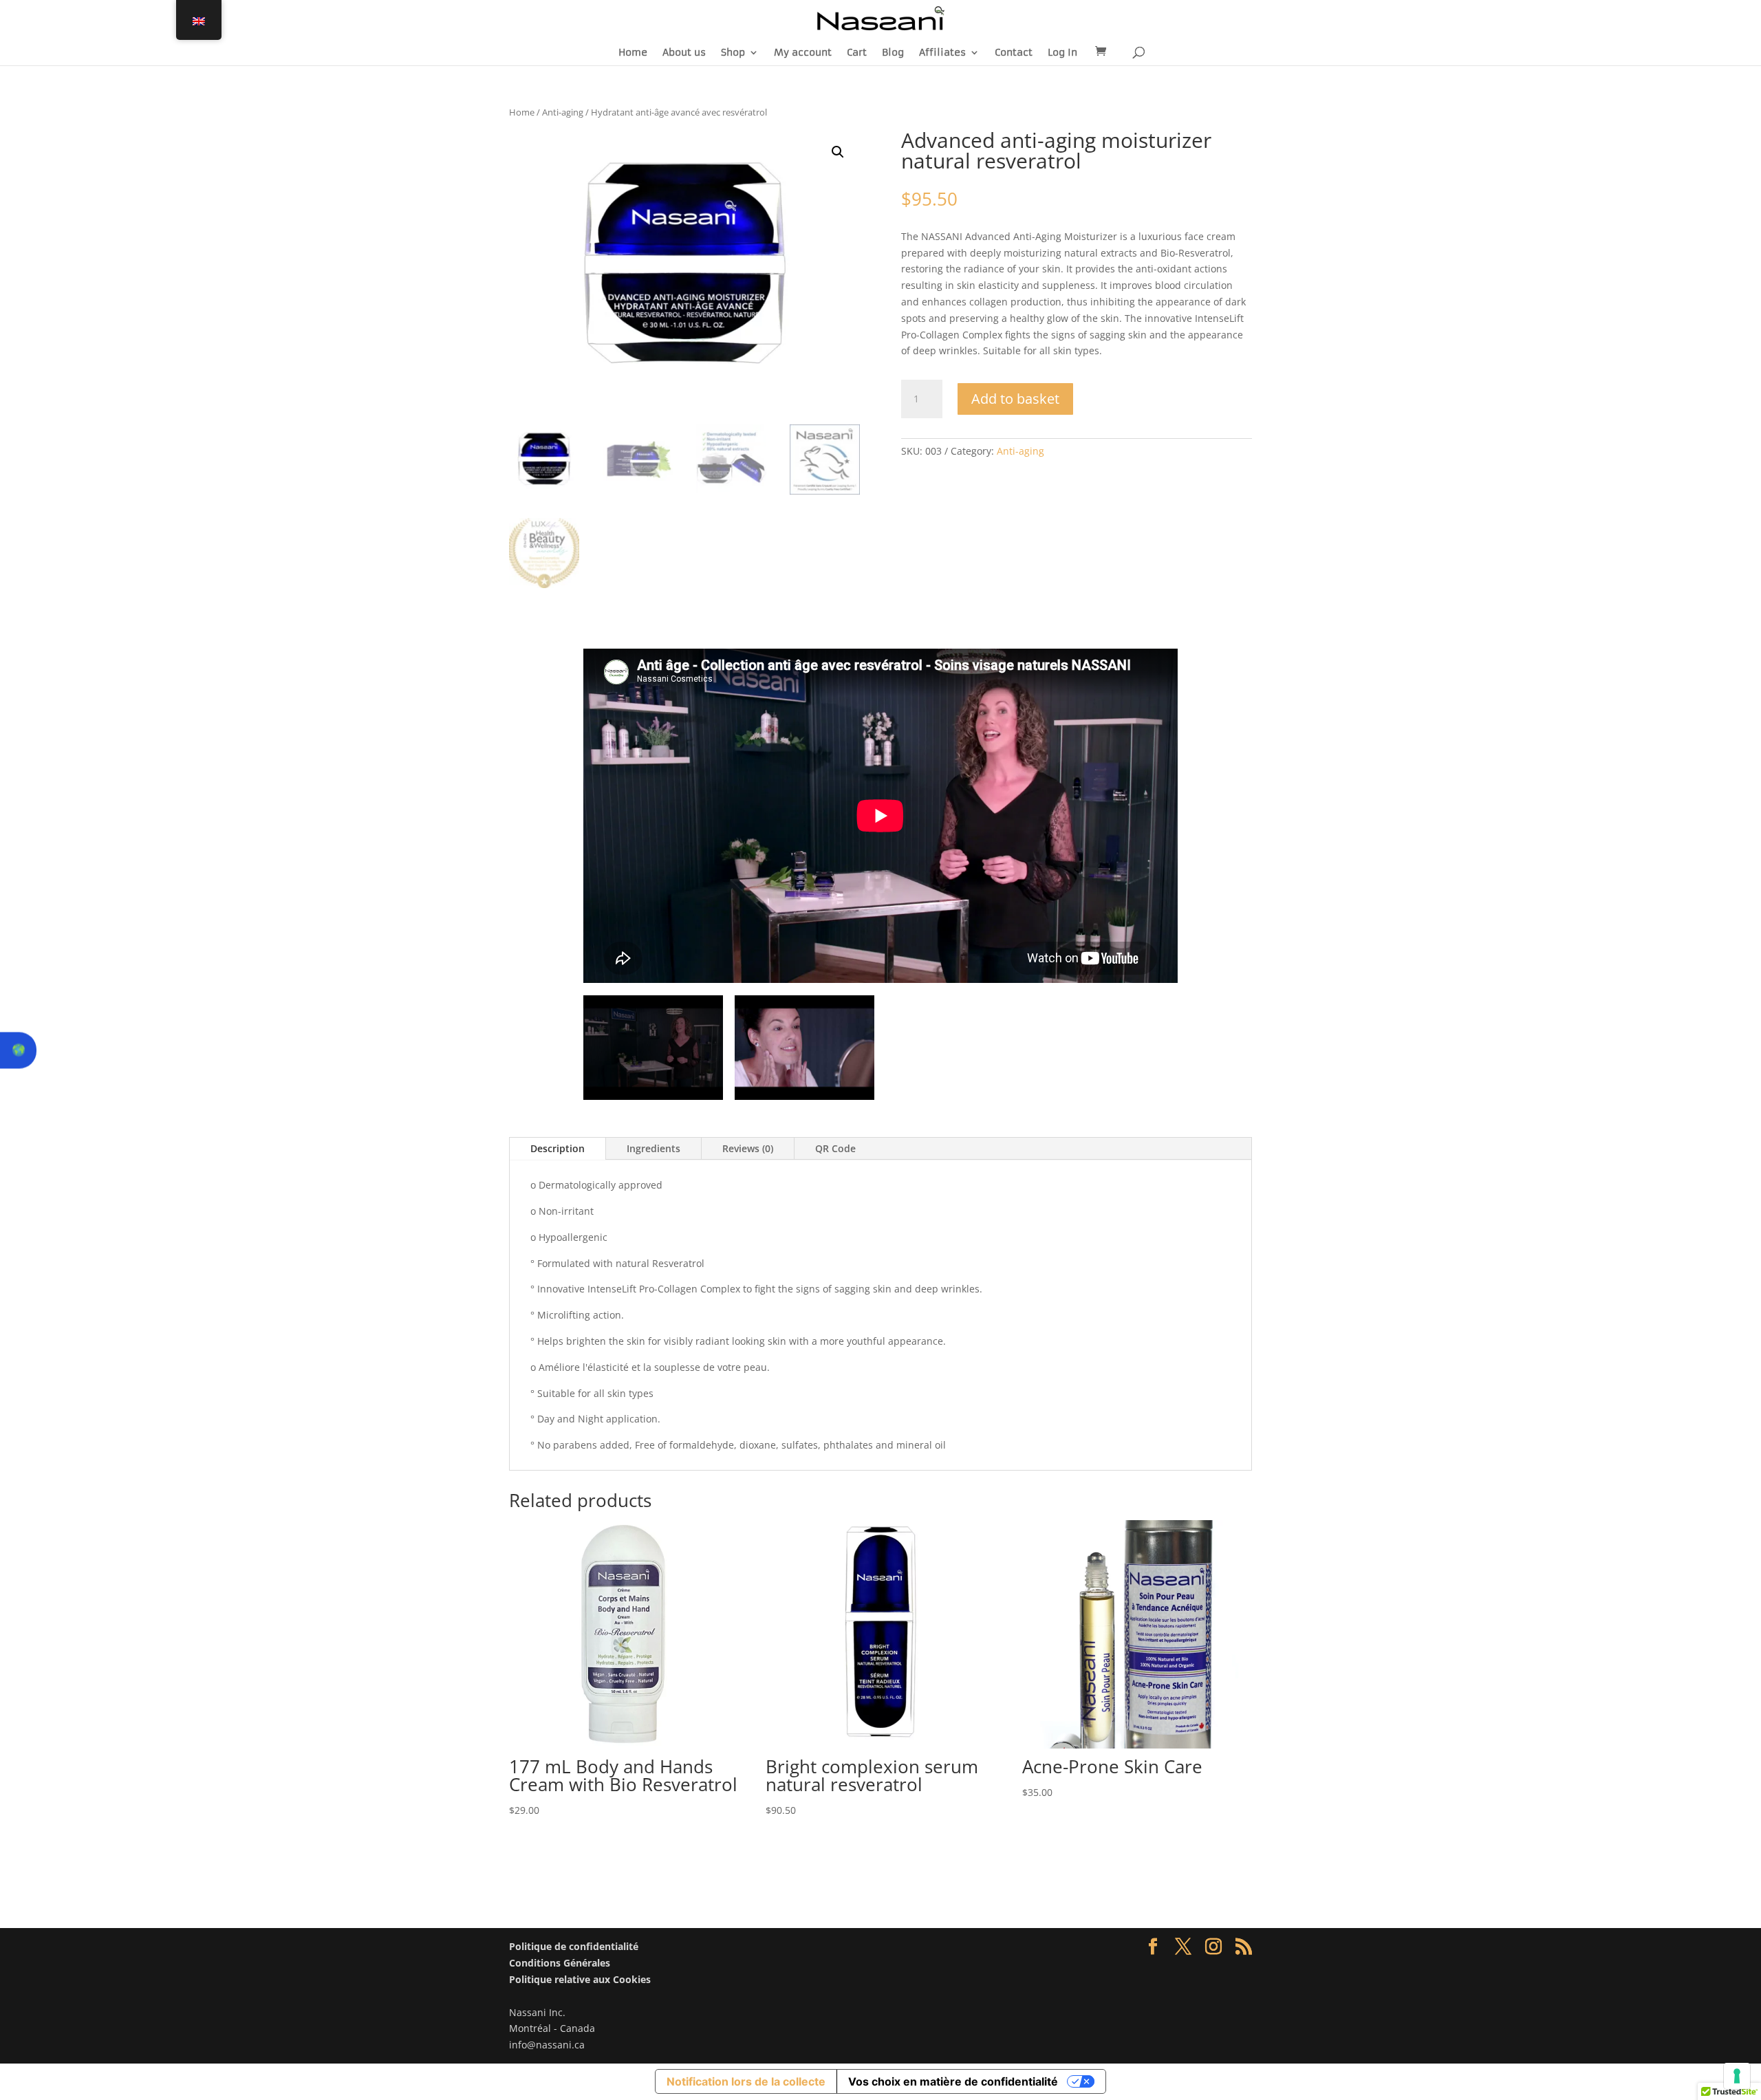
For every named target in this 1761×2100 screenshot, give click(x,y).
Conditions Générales (560, 1963)
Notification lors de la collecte (746, 2081)
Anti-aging (563, 112)
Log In (1062, 53)
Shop (733, 53)
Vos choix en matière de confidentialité (953, 2081)
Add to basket (1015, 399)
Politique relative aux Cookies (580, 1979)
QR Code (835, 1148)
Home (633, 53)
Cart (857, 53)
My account (803, 53)
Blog (893, 53)
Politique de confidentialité (574, 1946)
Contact (1014, 53)
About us (684, 53)
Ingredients (653, 1148)
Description (558, 1148)
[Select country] (18, 1050)
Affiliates (942, 53)
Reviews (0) (748, 1148)
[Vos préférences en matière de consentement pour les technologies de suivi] (1737, 2076)
